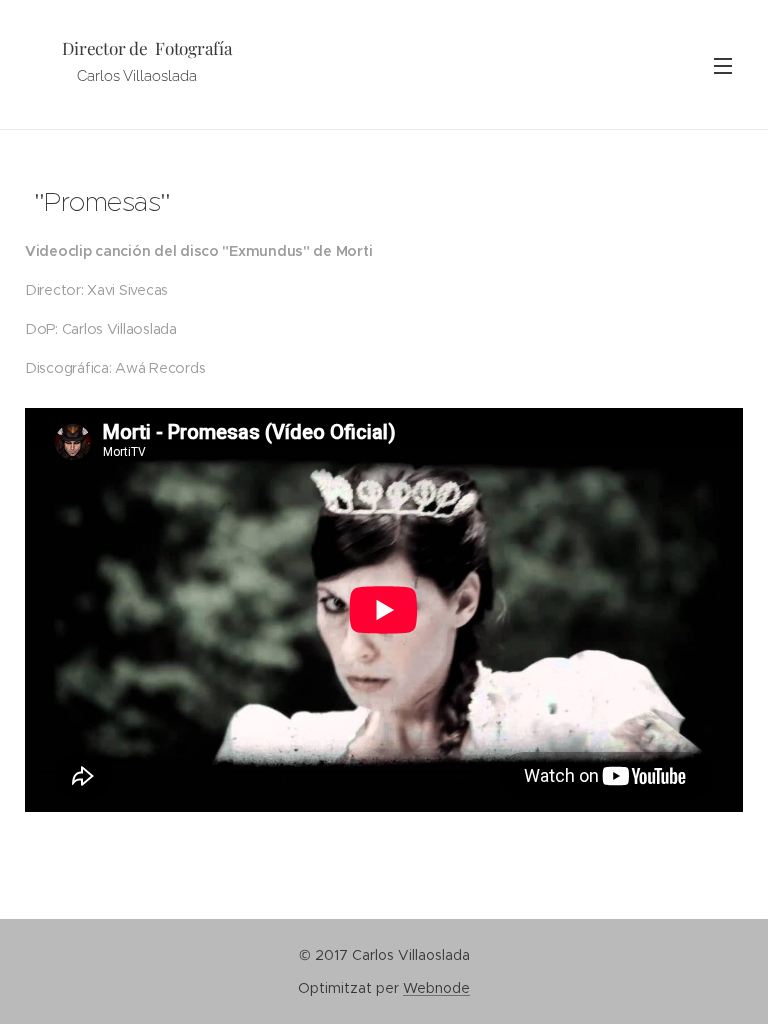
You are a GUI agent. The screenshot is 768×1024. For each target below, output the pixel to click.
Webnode (436, 988)
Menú (723, 65)
